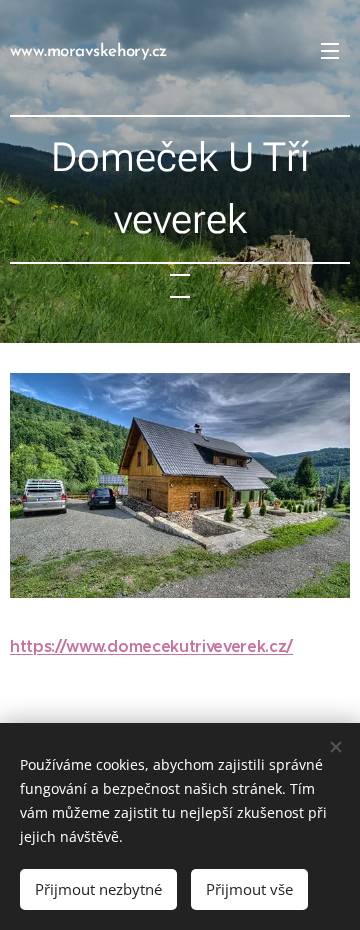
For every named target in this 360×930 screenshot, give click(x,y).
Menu (330, 50)
